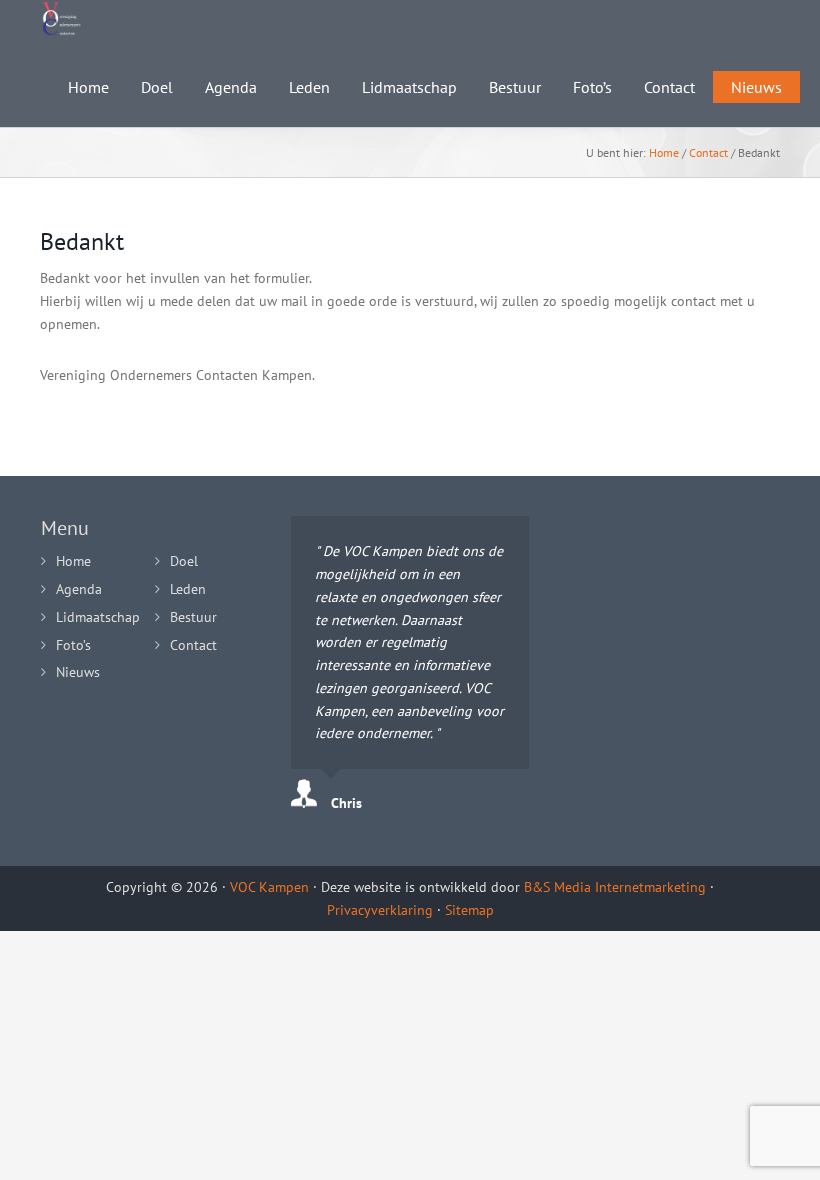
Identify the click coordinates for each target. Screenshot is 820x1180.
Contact (708, 152)
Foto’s (73, 645)
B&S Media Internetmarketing (615, 887)
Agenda (79, 589)
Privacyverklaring (380, 910)
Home (664, 152)
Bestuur (193, 617)
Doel (184, 561)
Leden (188, 589)
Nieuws (78, 672)
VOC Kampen (269, 887)
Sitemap (469, 910)
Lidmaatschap (98, 617)
